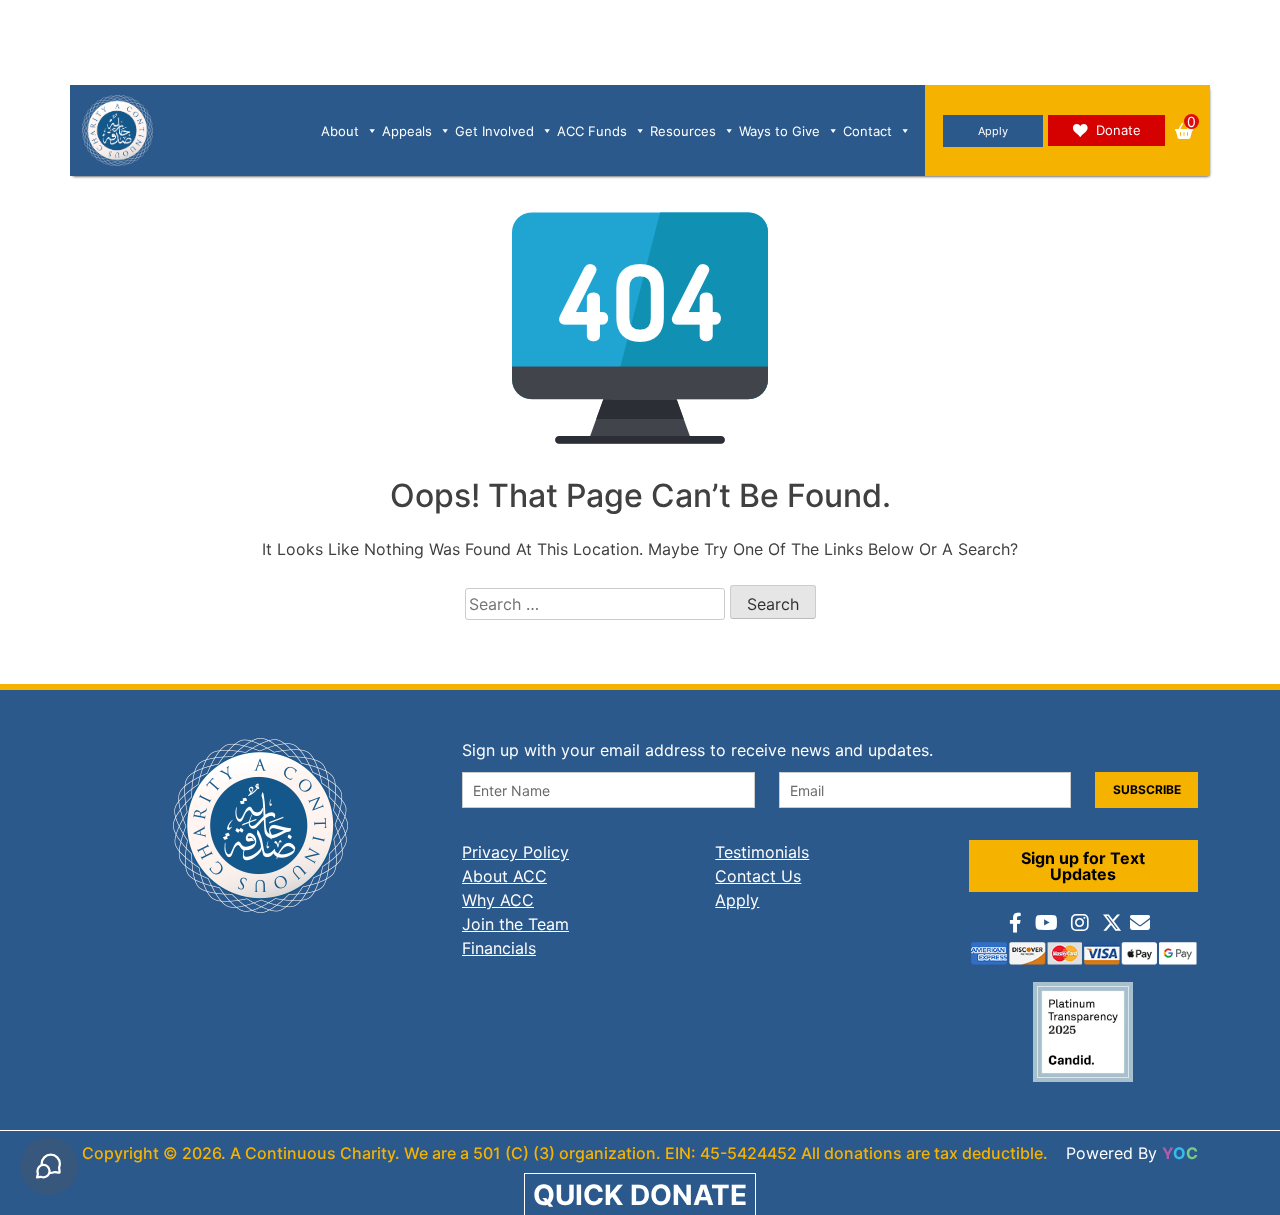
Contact (867, 131)
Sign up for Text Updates (1083, 866)
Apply (993, 131)
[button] (1184, 131)
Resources (683, 131)
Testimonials (762, 852)
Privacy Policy (515, 852)
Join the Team (515, 924)
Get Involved (494, 131)
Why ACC (498, 900)
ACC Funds (592, 131)
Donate (1118, 130)
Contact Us (758, 876)
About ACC (504, 876)
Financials (499, 948)
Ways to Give (779, 131)
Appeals (407, 131)
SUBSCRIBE (1147, 789)
